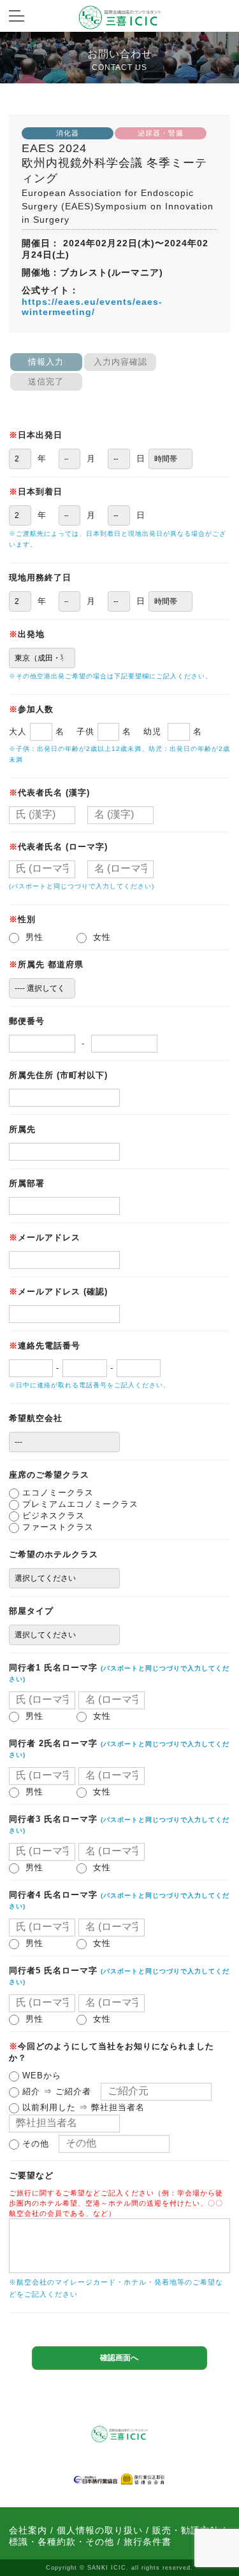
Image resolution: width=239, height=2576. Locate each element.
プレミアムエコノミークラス (79, 1504)
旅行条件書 (148, 2542)
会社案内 (28, 2530)
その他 (34, 2144)
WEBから (40, 2075)
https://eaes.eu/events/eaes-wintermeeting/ (92, 307)
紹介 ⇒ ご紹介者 (55, 2091)
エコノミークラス (56, 1493)
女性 (103, 937)
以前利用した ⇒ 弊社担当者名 (82, 2107)
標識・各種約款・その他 (62, 2542)
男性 (36, 937)
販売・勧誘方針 (186, 2530)
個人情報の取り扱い (100, 2530)
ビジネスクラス (52, 1515)
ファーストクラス (56, 1527)
